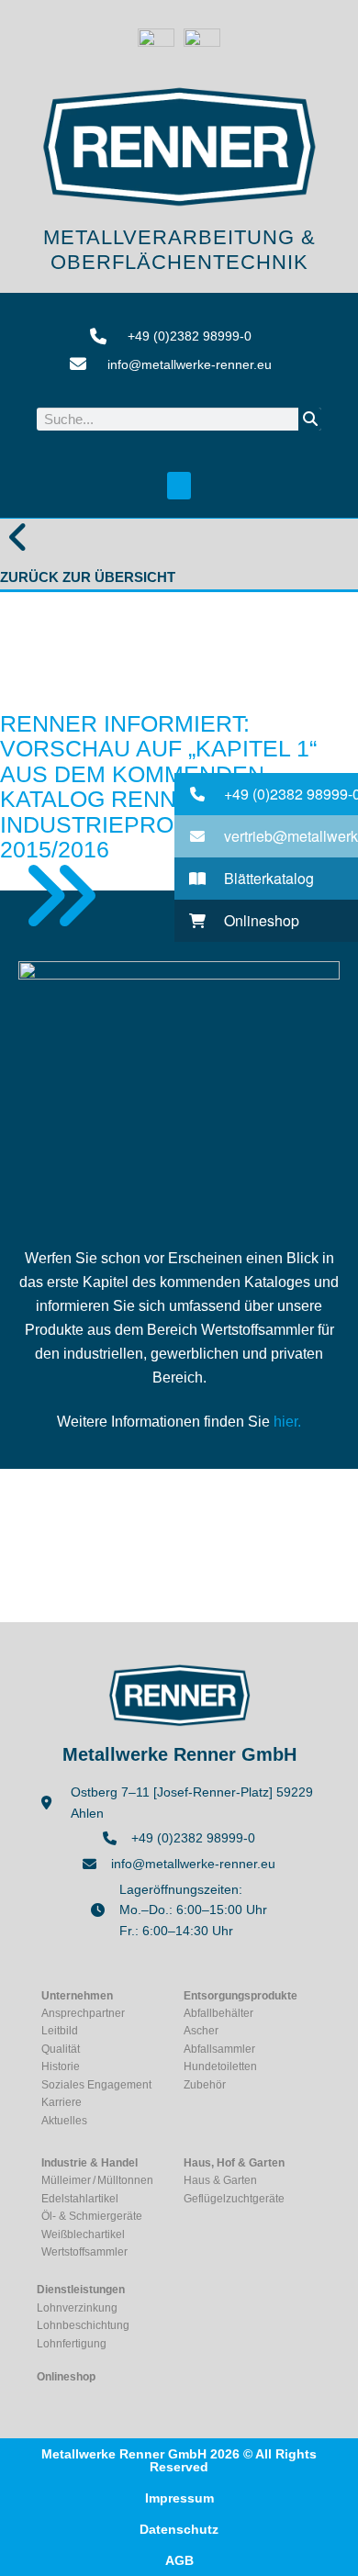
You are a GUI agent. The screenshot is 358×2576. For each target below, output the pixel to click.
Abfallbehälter (218, 2013)
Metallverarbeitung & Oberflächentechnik (179, 249)
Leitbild (60, 2031)
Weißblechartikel (83, 2234)
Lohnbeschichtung (83, 2325)
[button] (179, 486)
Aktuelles (64, 2121)
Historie (61, 2066)
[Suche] (310, 419)
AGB (179, 2560)
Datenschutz (179, 2529)
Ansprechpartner (83, 2013)
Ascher (201, 2031)
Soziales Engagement (96, 2085)
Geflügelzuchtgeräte (234, 2199)
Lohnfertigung (72, 2344)
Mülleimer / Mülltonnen (97, 2180)
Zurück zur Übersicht (88, 577)
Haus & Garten (220, 2180)
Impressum (179, 2498)
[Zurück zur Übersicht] (18, 537)
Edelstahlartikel (80, 2199)
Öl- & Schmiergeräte (92, 2216)
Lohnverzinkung (77, 2308)
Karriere (62, 2102)
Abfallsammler (219, 2049)
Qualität (61, 2049)
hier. (287, 1422)
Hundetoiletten (220, 2066)
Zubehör (205, 2085)
